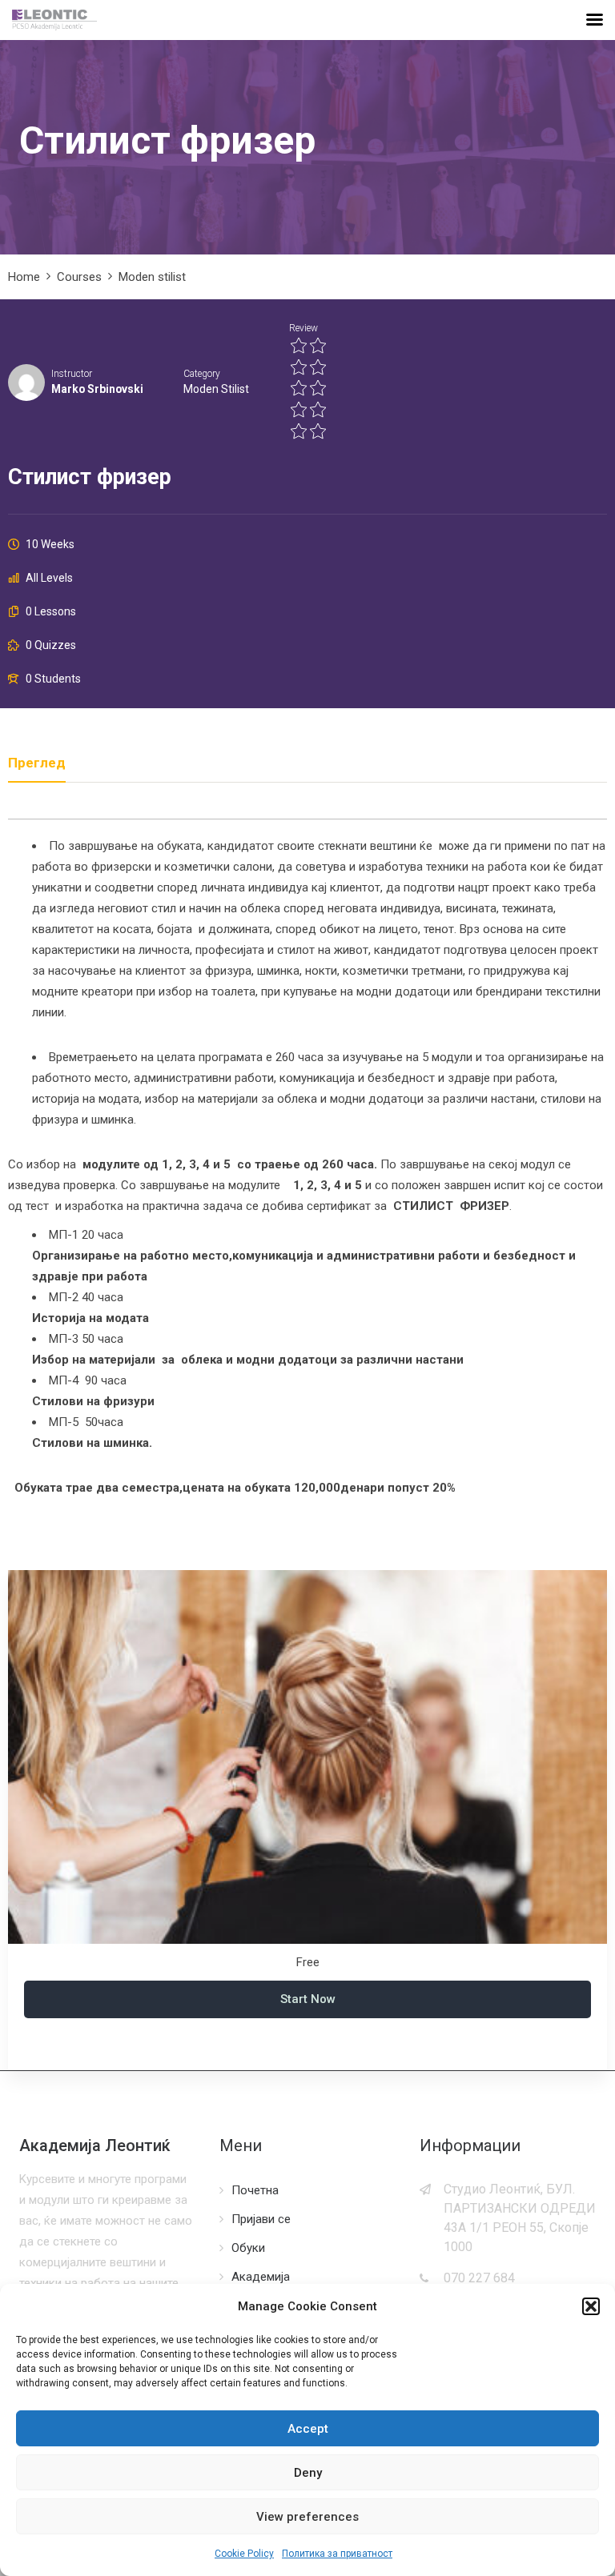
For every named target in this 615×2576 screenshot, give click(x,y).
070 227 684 (479, 2278)
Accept (308, 2429)
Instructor (72, 374)
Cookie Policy (244, 2554)
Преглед (37, 763)
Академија (261, 2277)
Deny (308, 2473)
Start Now (308, 1999)
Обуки (248, 2248)
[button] (591, 2306)
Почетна (255, 2190)
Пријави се (261, 2219)
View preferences (307, 2517)
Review (303, 328)
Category (202, 374)
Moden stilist (216, 389)
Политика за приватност (337, 2554)
